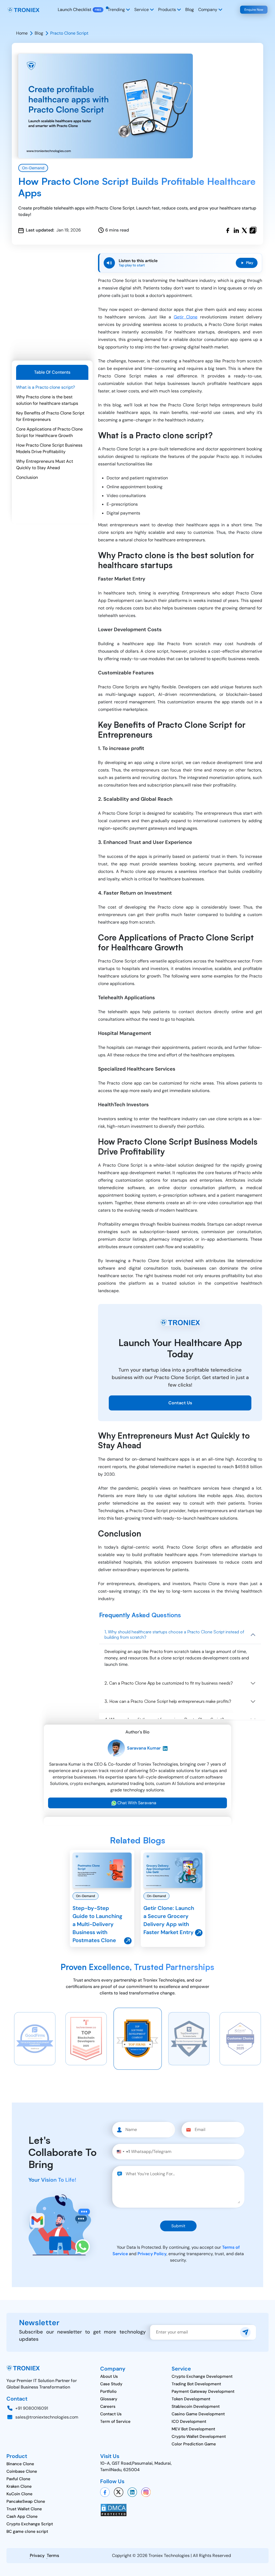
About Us (109, 2376)
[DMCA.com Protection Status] (114, 2510)
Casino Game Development (198, 2414)
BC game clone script (27, 2531)
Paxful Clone (18, 2479)
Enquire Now (254, 10)
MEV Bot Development (193, 2429)
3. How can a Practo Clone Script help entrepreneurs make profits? (168, 1701)
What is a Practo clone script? (46, 387)
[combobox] (123, 2152)
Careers (108, 2406)
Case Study (111, 2384)
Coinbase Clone (22, 2471)
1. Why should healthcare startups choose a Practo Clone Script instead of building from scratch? (174, 1634)
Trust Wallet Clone (24, 2509)
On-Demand (33, 168)
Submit (178, 2226)
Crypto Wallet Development (199, 2437)
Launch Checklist (75, 10)
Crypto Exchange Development (202, 2376)
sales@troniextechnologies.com (47, 2417)
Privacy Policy (152, 2254)
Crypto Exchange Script (30, 2524)
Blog (190, 10)
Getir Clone (186, 317)
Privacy (37, 2555)
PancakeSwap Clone (26, 2501)
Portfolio (108, 2391)
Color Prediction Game (194, 2444)
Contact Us (180, 1403)
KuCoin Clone (19, 2494)
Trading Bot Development (196, 2384)
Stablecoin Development (196, 2406)
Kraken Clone (19, 2486)
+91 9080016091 (32, 2408)
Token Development (191, 2399)
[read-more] (102, 1870)
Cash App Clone (22, 2516)
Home (22, 33)
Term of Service (115, 2421)
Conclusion (27, 477)
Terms (53, 2555)
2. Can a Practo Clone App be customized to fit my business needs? (169, 1683)
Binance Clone (20, 2464)
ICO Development (189, 2421)
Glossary (109, 2399)
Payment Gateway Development (203, 2391)
